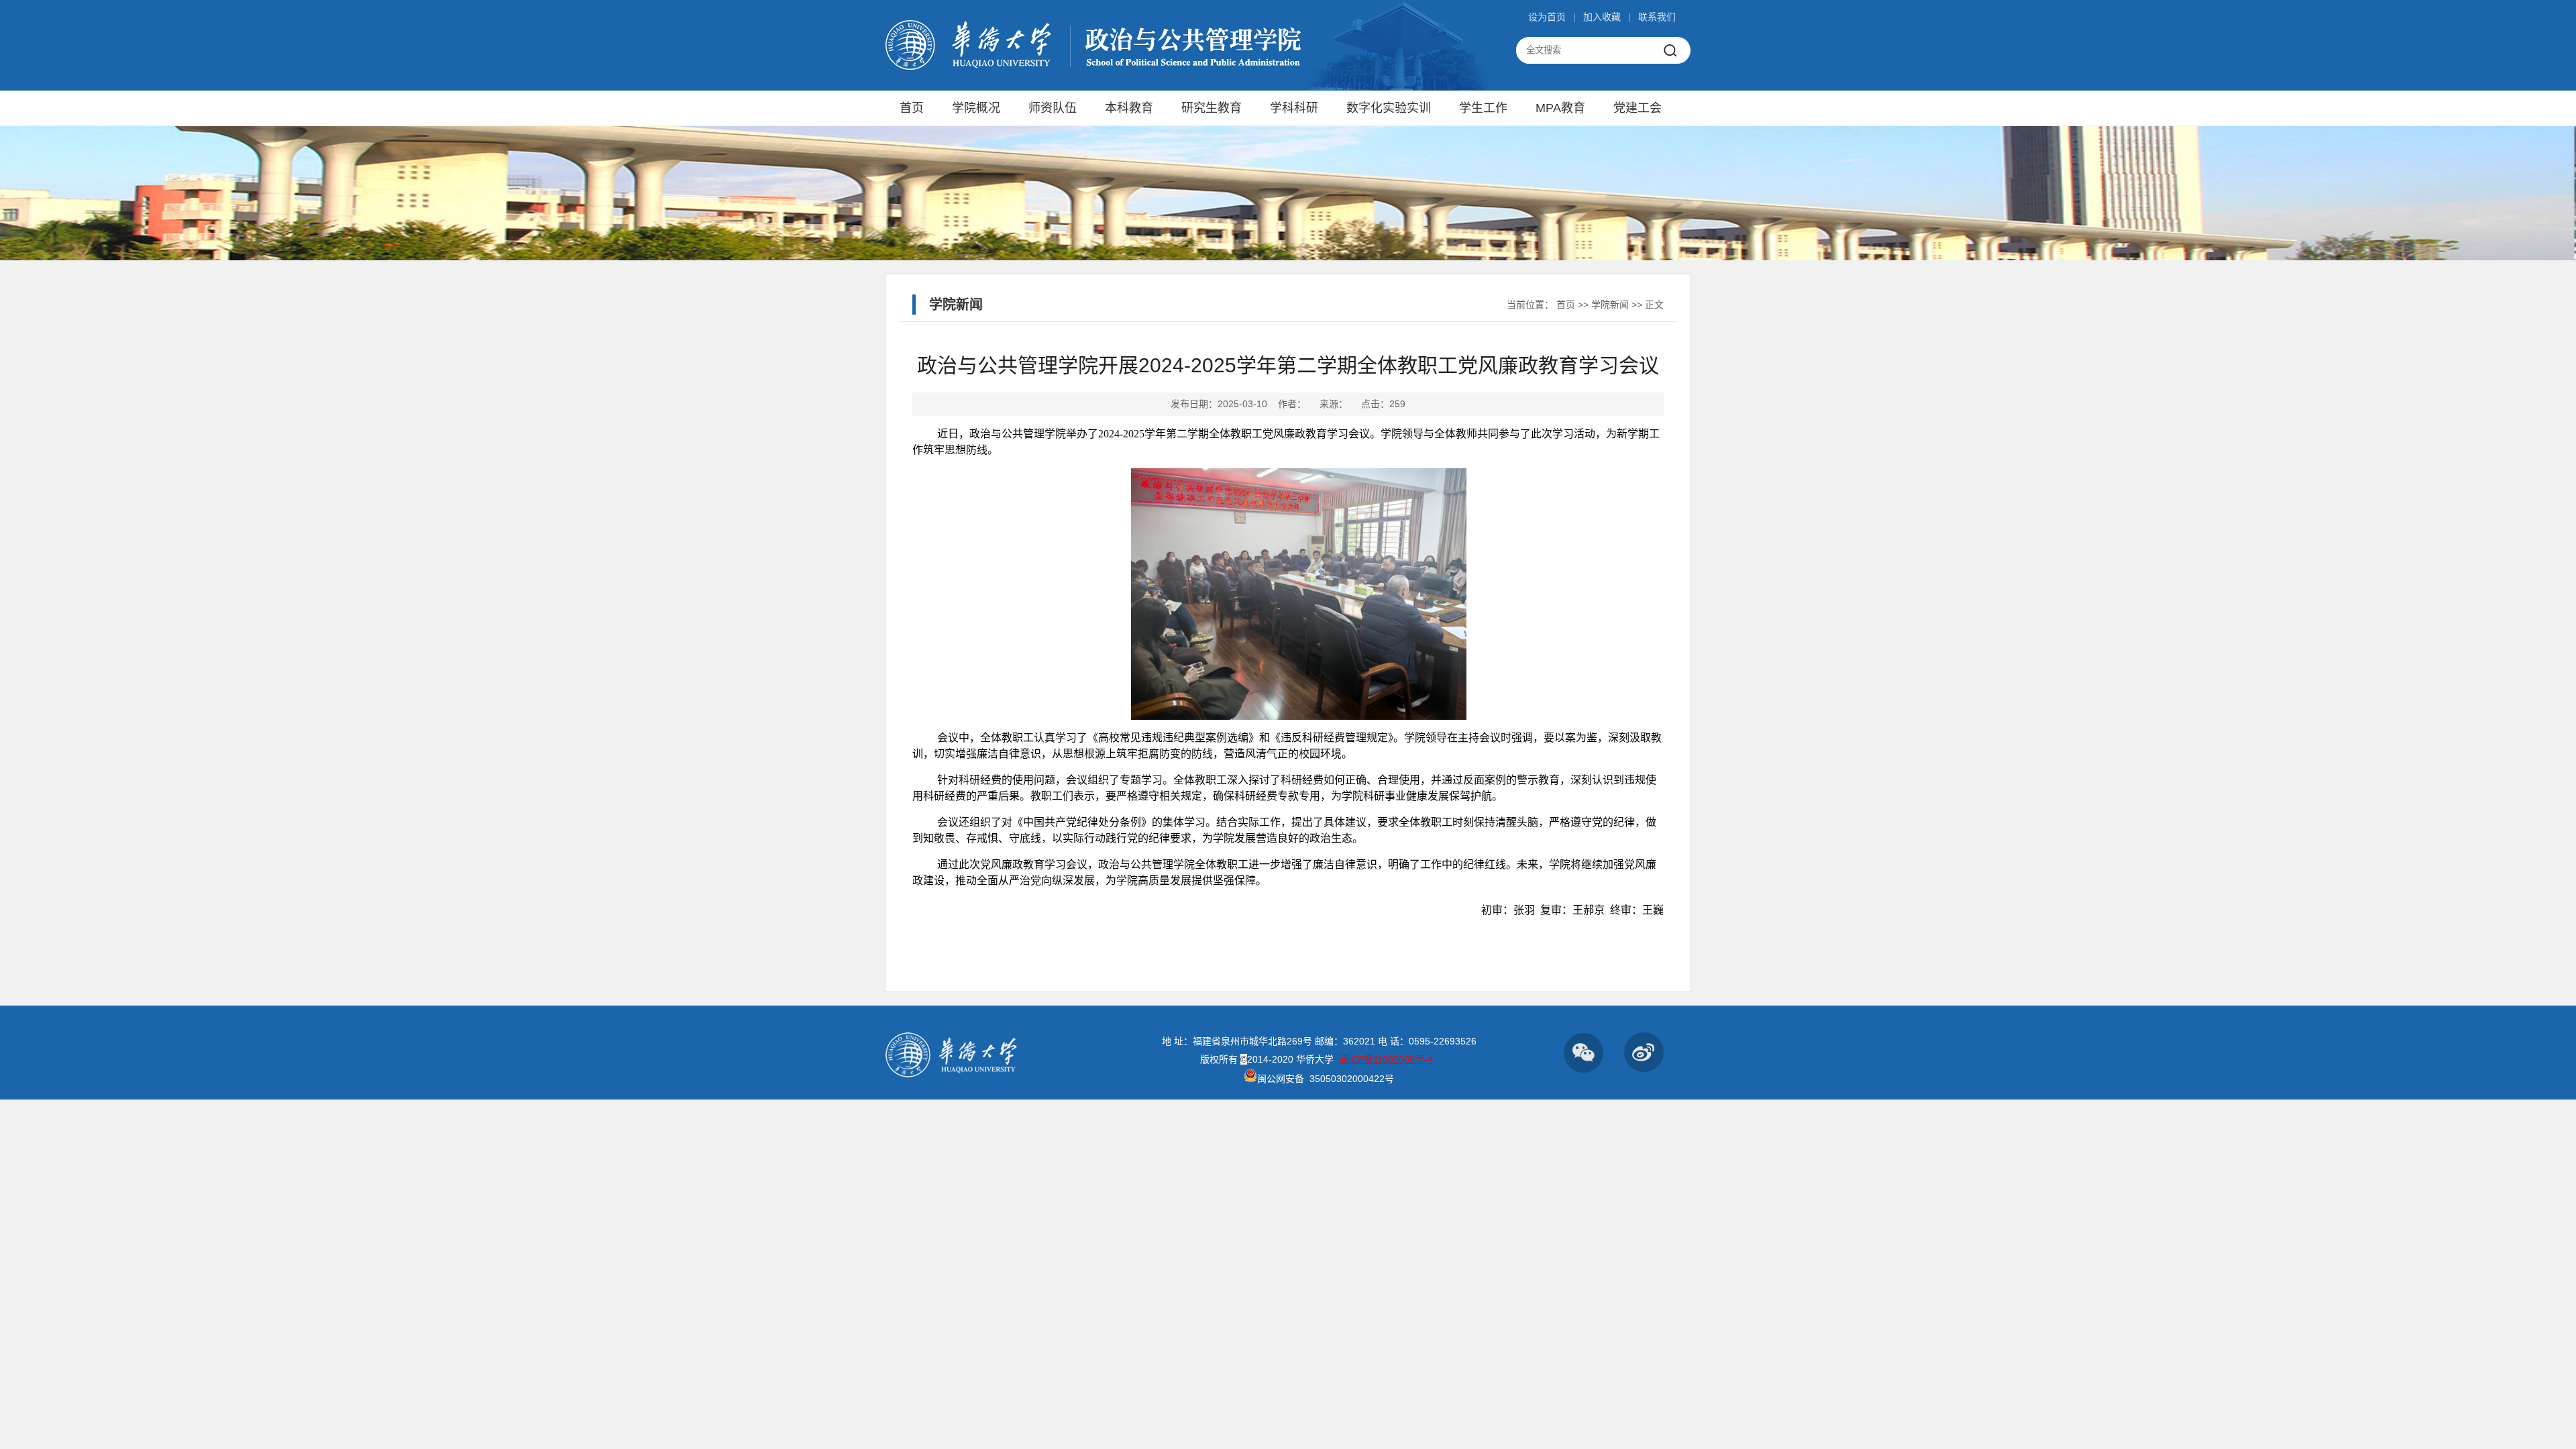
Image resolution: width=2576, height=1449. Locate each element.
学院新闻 (1610, 305)
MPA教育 (1560, 108)
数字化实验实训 (1389, 108)
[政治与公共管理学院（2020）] (1094, 68)
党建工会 (1638, 108)
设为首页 (1547, 17)
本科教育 (1129, 108)
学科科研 (1294, 108)
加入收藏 (1602, 17)
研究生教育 (1212, 108)
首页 (912, 108)
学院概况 (976, 108)
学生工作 (1483, 108)
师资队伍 (1053, 108)
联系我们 (1657, 17)
